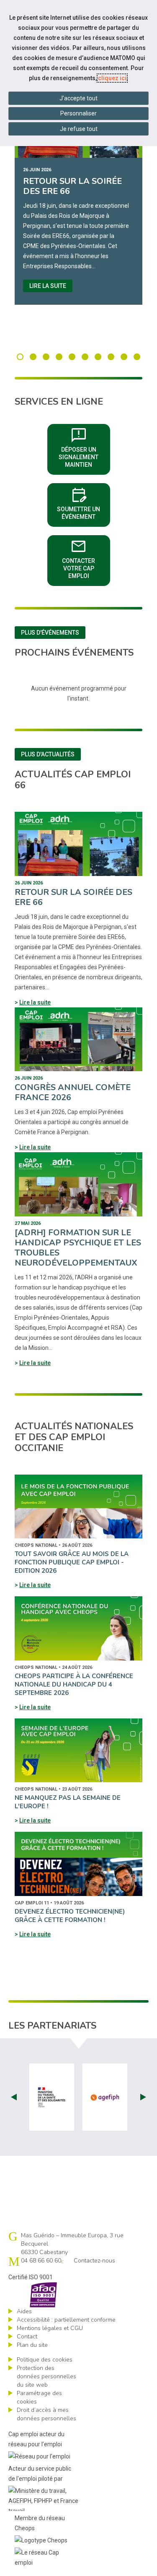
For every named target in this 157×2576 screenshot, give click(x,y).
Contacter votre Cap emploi (86, 558)
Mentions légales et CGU (50, 2328)
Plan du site (32, 2345)
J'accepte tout (78, 98)
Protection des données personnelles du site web (46, 2376)
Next (143, 2097)
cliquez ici (112, 78)
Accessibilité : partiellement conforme (66, 2320)
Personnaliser (78, 113)
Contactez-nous (94, 2261)
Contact (27, 2337)
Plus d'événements (50, 633)
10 (137, 357)
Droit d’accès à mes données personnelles (46, 2414)
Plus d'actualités (48, 754)
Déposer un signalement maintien (84, 447)
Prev (14, 2097)
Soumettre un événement (84, 502)
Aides (24, 2311)
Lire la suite (48, 286)
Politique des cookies (45, 2360)
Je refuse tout (79, 129)
